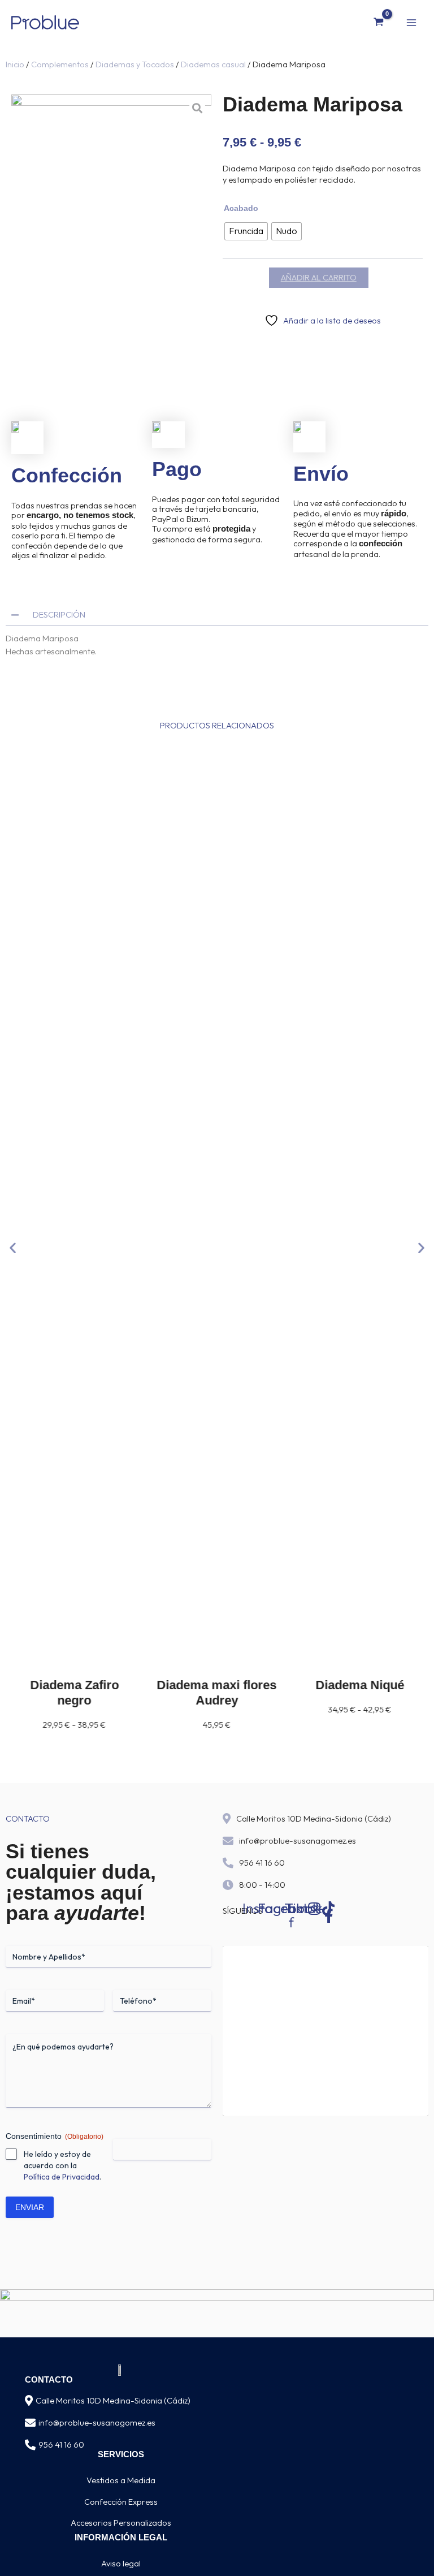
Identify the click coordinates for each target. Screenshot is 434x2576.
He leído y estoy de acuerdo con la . (62, 2165)
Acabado (241, 208)
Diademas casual (213, 64)
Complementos (60, 64)
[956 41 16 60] (30, 2445)
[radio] (246, 231)
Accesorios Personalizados (121, 2523)
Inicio (15, 64)
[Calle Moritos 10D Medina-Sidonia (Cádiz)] (29, 2401)
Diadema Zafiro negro (74, 1693)
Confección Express (121, 2502)
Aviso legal (121, 2563)
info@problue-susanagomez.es (298, 1841)
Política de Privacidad (62, 2177)
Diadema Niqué (360, 1685)
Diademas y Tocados (135, 64)
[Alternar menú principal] (411, 22)
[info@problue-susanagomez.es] (30, 2423)
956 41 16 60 (262, 1863)
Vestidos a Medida (121, 2480)
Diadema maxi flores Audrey (217, 1693)
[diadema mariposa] (111, 234)
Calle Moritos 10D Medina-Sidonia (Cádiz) (314, 1818)
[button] (13, 1248)
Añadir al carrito (319, 277)
